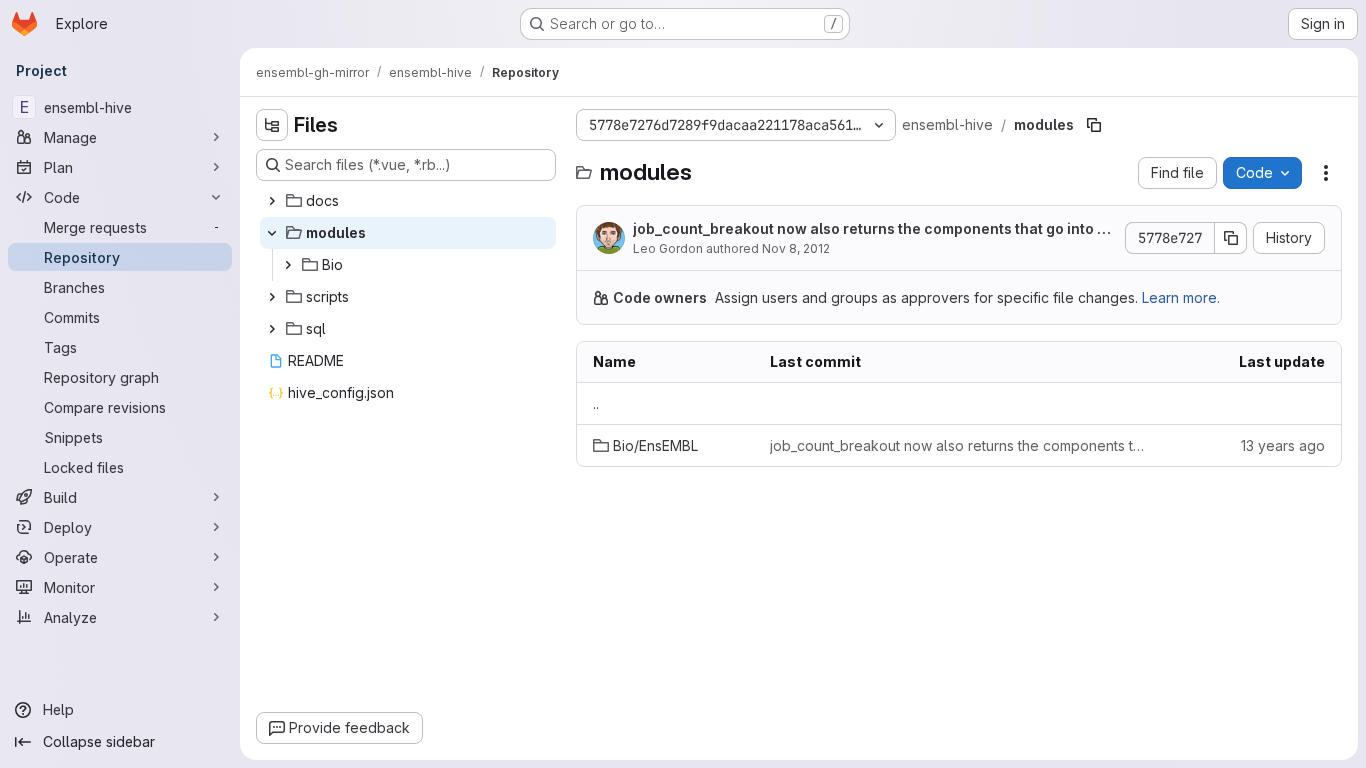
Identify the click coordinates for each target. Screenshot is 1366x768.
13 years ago (1283, 445)
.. (596, 403)
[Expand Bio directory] (288, 265)
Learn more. (1181, 297)
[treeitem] (408, 201)
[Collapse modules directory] (272, 233)
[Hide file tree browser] (272, 125)
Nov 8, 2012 (796, 248)
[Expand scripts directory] (272, 297)
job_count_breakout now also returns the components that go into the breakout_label (872, 229)
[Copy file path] (1094, 125)
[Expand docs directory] (272, 201)
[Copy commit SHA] (1231, 238)
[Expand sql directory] (272, 329)
